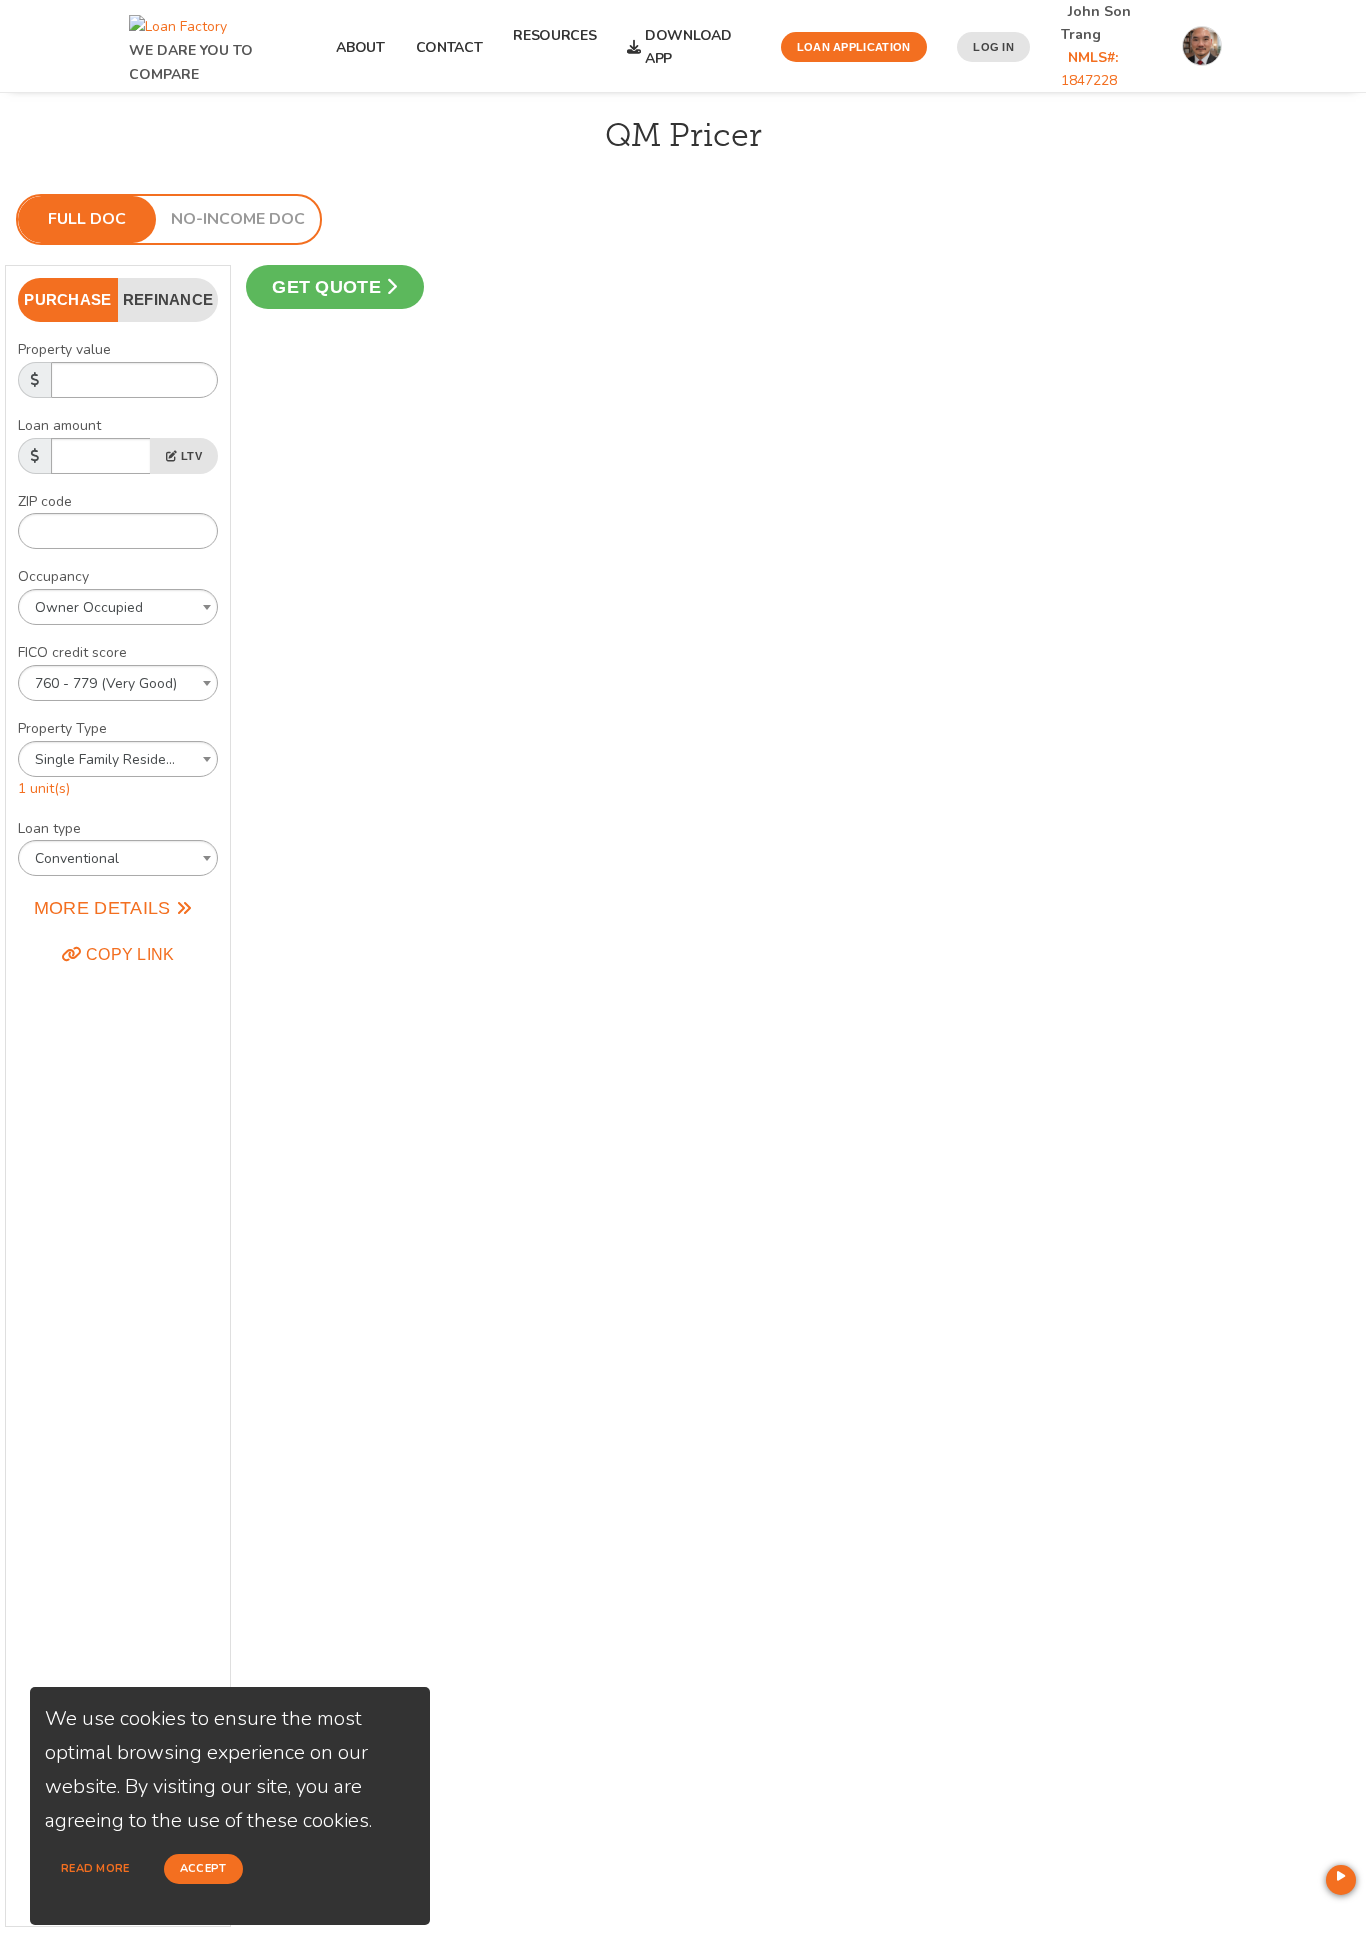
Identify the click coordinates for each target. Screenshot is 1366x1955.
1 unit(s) (44, 788)
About (360, 47)
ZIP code (45, 501)
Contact (449, 47)
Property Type (62, 728)
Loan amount (59, 425)
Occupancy (53, 576)
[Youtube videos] (1341, 1880)
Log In (993, 47)
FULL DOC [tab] (87, 219)
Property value (64, 349)
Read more (95, 1868)
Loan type (49, 828)
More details (105, 908)
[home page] (178, 21)
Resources (554, 47)
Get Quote (329, 287)
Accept (203, 1868)
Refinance (168, 299)
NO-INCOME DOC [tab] (238, 219)
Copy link (128, 954)
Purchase (67, 299)
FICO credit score (72, 652)
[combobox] (118, 607)
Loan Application (854, 47)
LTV (190, 456)
